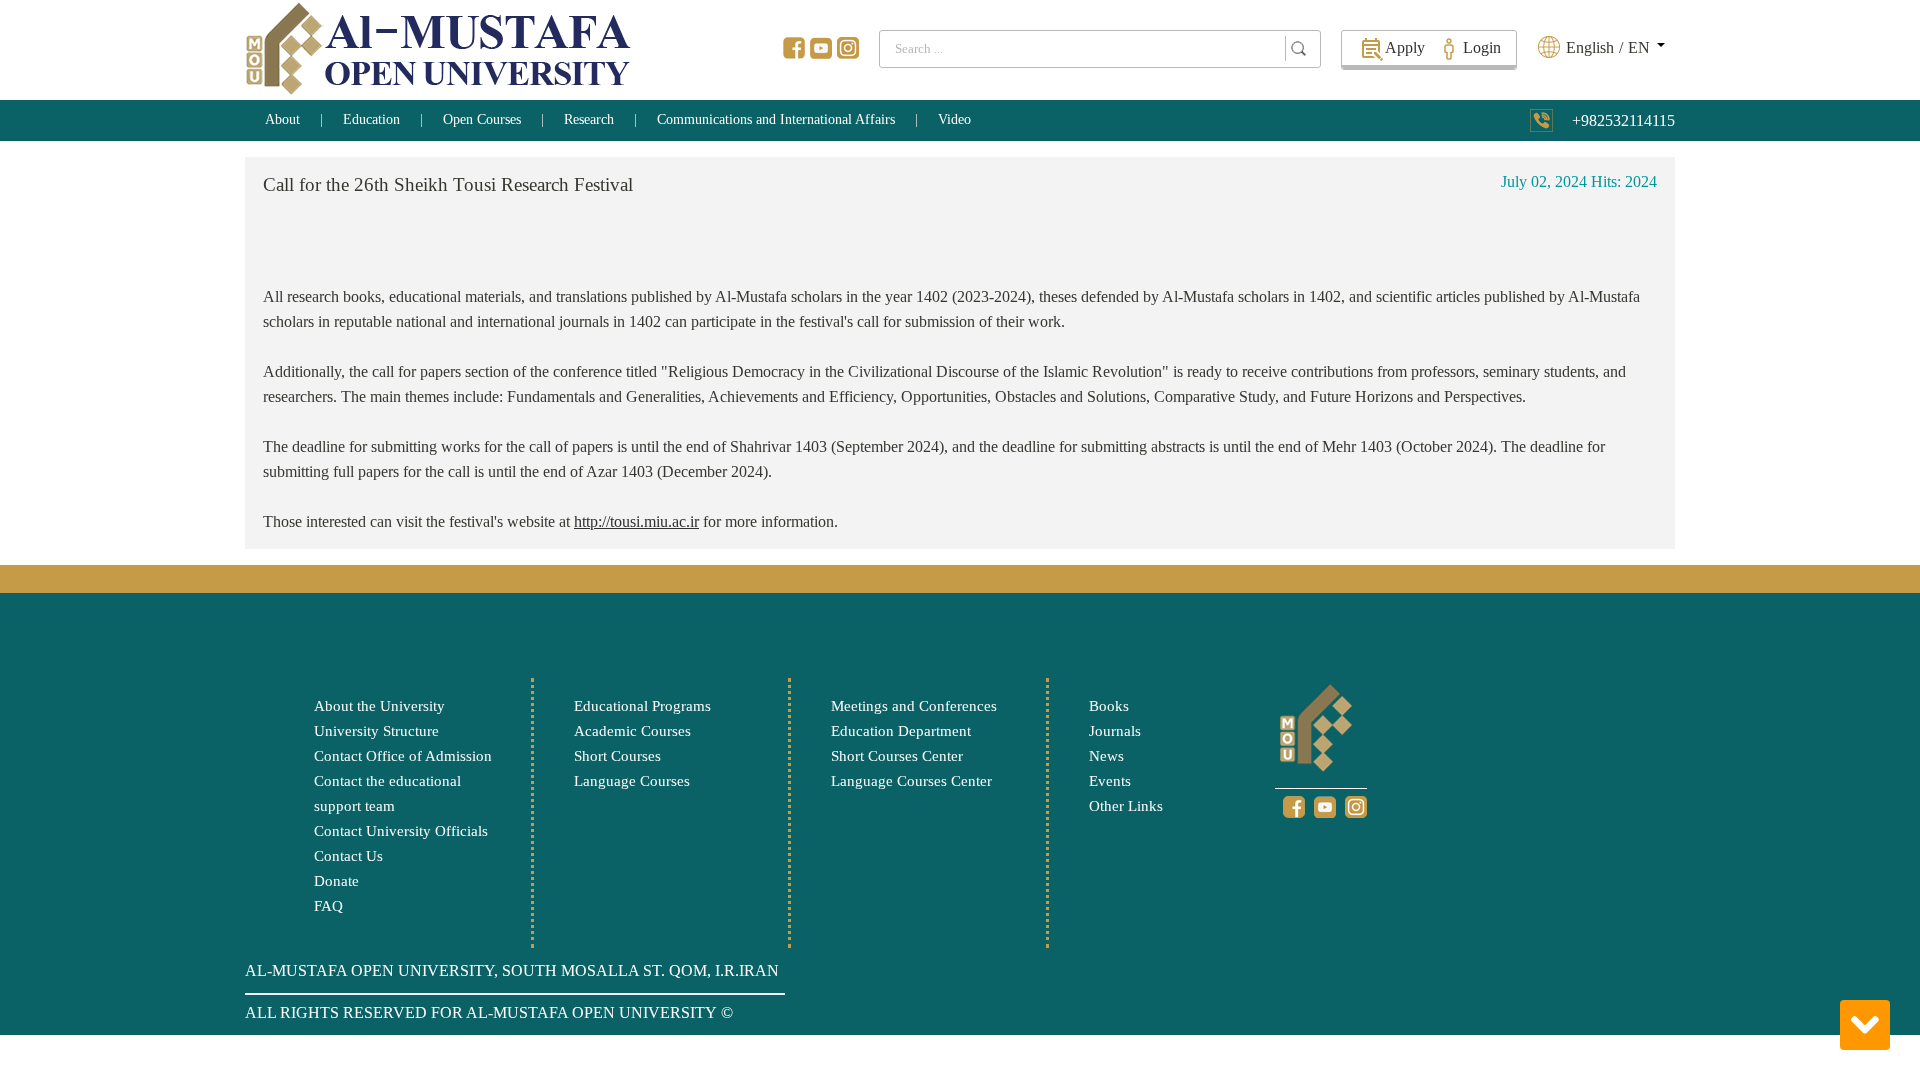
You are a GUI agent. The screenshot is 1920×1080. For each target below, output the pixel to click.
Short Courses (617, 756)
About (282, 119)
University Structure (376, 731)
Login (1482, 47)
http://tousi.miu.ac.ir (636, 521)
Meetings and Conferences (914, 706)
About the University (379, 706)
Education (371, 119)
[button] (1613, 47)
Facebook (794, 48)
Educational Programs (642, 706)
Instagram (848, 48)
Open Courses (482, 119)
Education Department (901, 731)
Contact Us (348, 856)
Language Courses (632, 781)
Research (589, 119)
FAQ (328, 906)
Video (954, 119)
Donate (336, 881)
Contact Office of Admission (403, 756)
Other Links (1126, 806)
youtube (821, 48)
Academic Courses (632, 731)
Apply (1405, 47)
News (1106, 756)
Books (1109, 706)
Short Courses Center (897, 756)
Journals (1115, 731)
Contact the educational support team (387, 793)
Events (1110, 781)
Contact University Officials (401, 831)
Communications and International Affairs (776, 119)
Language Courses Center (911, 781)
